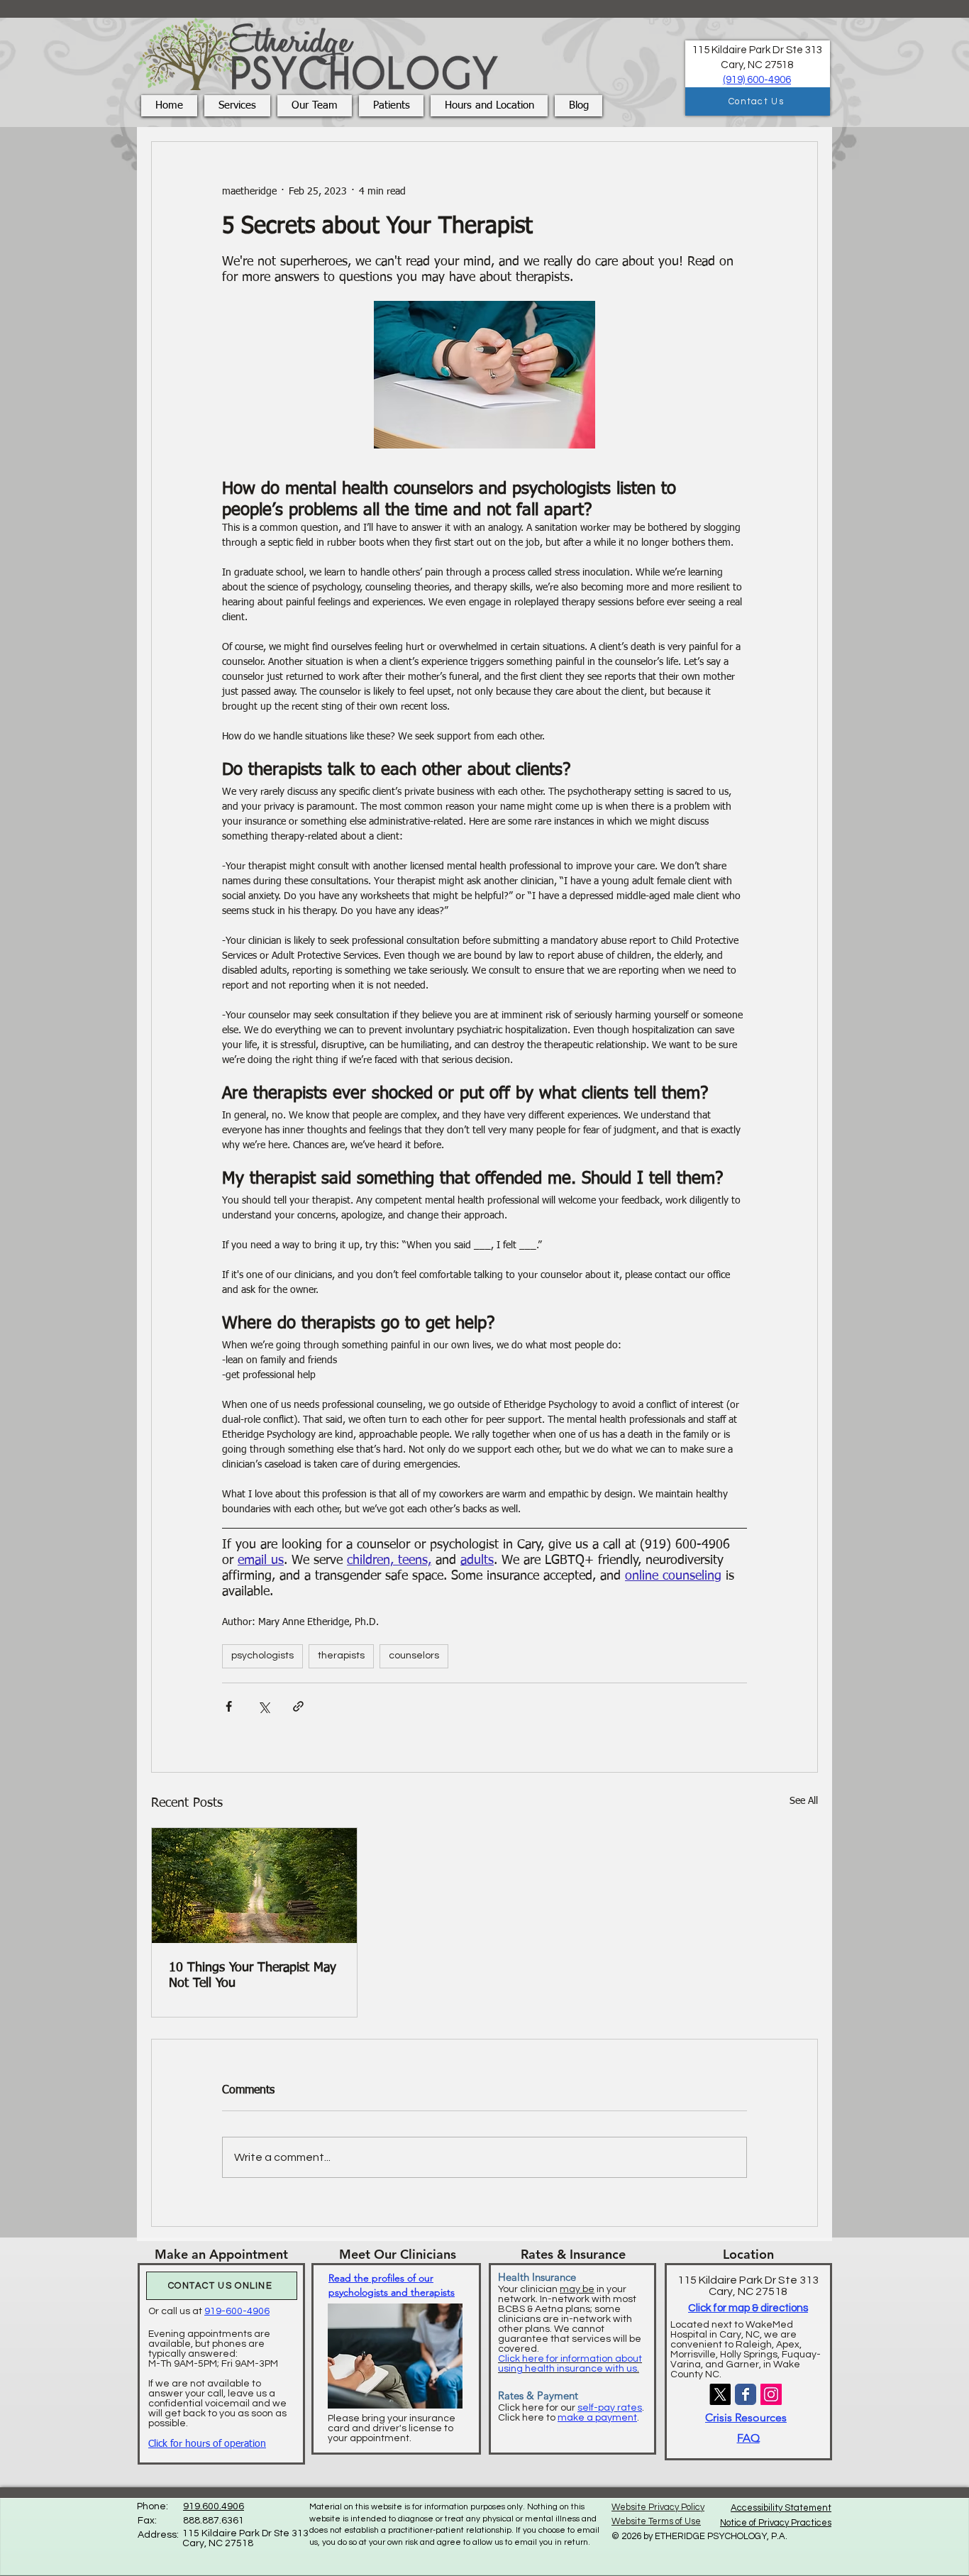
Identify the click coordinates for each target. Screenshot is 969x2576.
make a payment (597, 2418)
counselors (414, 1656)
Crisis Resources (746, 2417)
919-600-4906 (237, 2311)
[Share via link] (298, 1706)
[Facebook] (746, 2394)
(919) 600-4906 (757, 80)
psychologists (262, 1656)
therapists (341, 1656)
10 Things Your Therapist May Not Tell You (253, 1976)
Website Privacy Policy (658, 2507)
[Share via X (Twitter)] (264, 1706)
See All (804, 1801)
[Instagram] (771, 2394)
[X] (720, 2394)
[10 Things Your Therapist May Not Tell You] (254, 1886)
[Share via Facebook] (229, 1706)
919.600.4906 (214, 2506)
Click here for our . (571, 2408)
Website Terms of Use (656, 2521)
